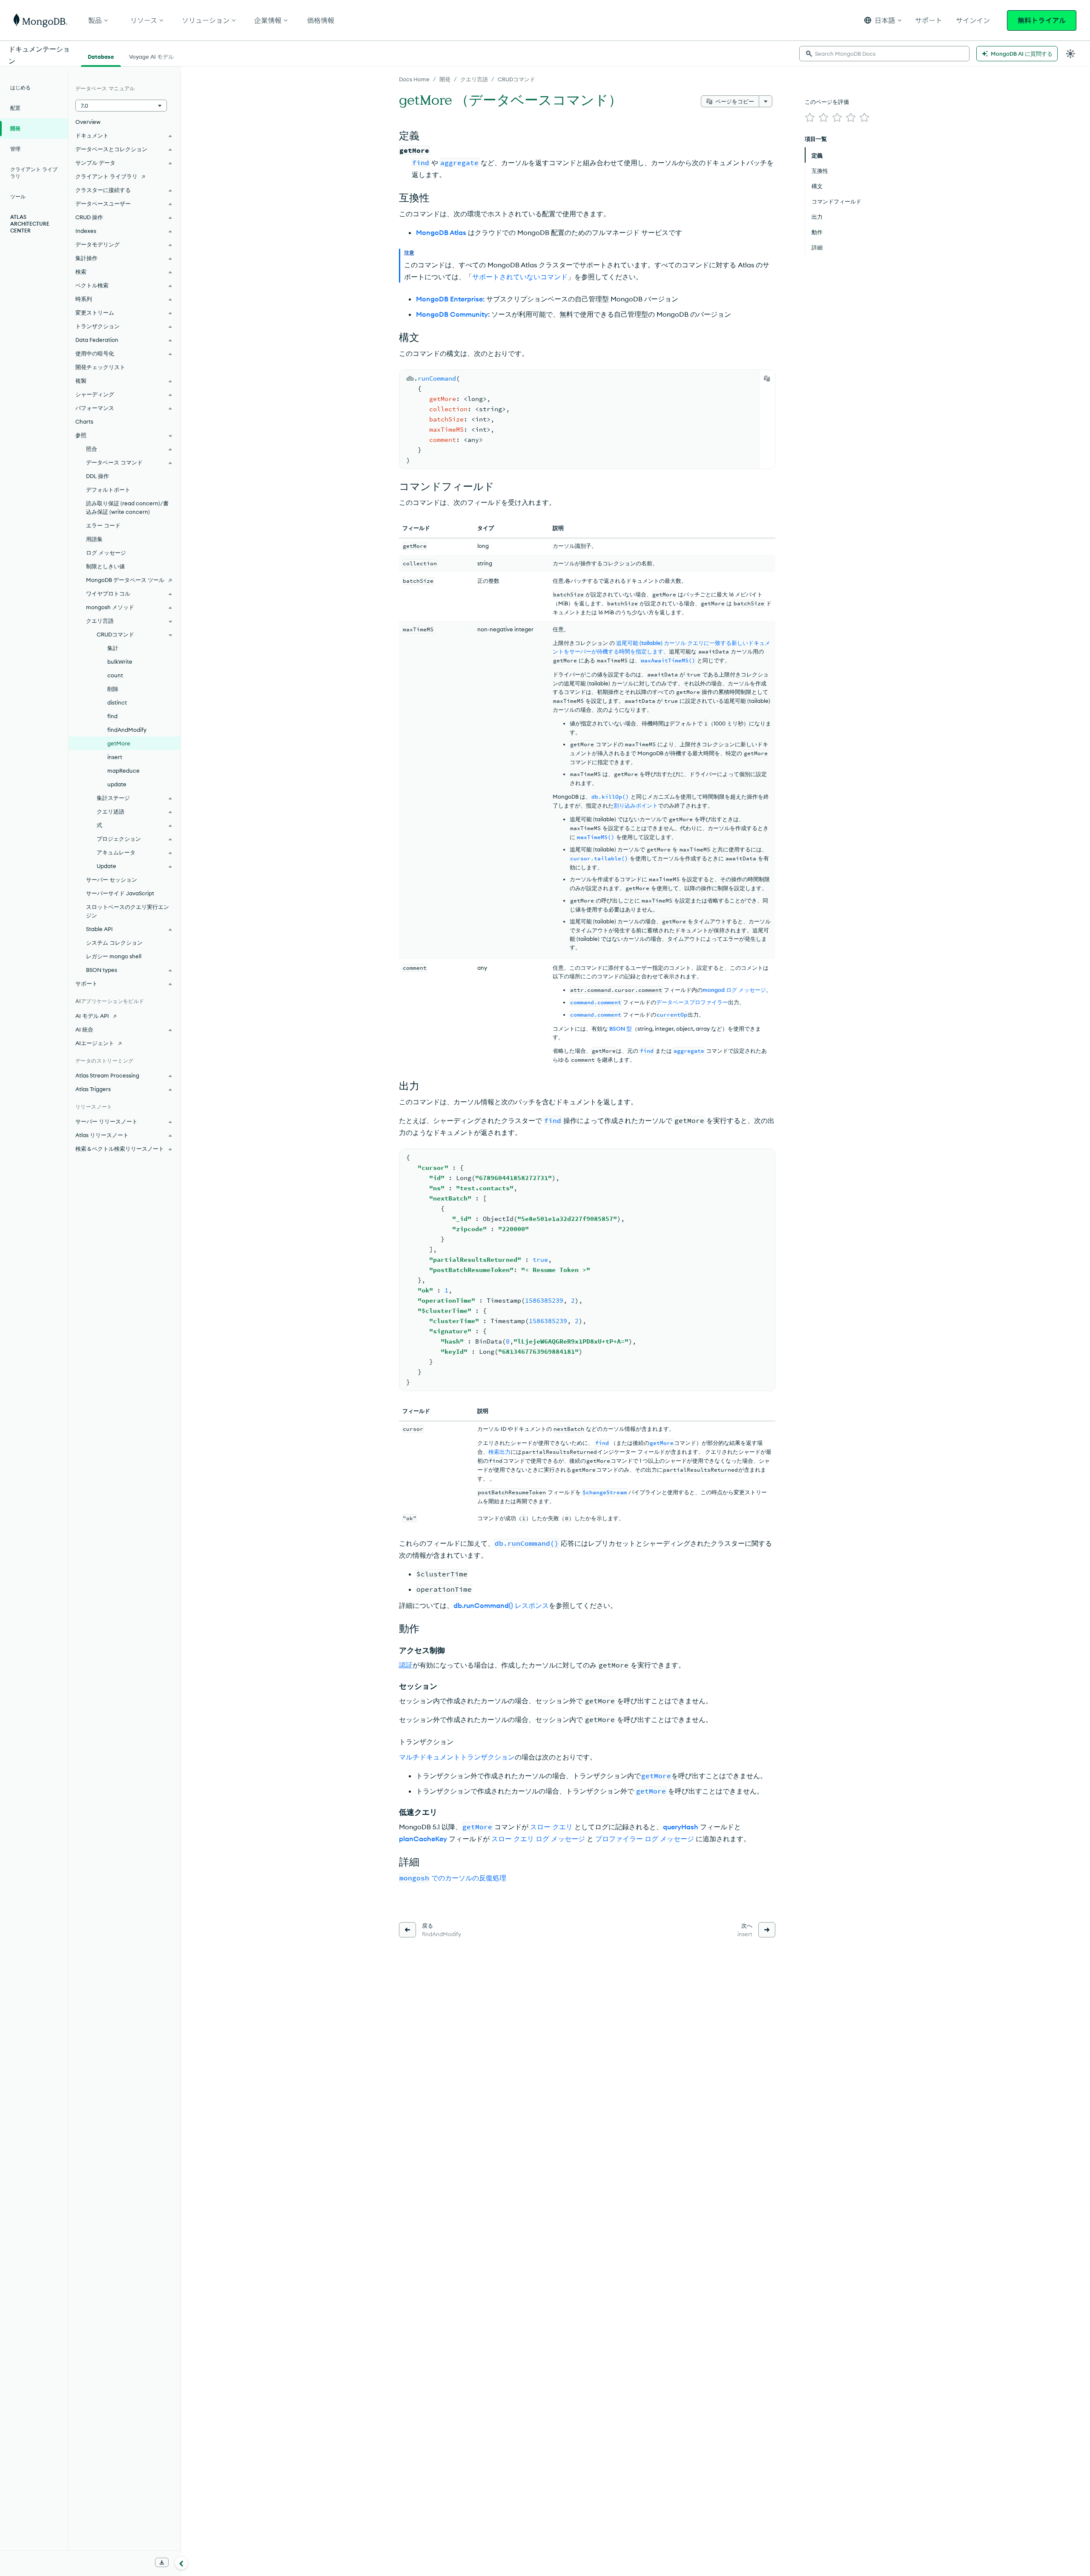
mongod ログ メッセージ (734, 990)
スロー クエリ (551, 1827)
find (112, 716)
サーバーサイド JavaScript (120, 893)
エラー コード (103, 525)
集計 (113, 648)
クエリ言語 (474, 79)
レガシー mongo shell (114, 956)
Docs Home (414, 79)
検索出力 (499, 1452)
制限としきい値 (105, 566)
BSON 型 (621, 1029)
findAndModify (127, 730)
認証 (406, 1665)
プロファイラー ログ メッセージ (645, 1839)
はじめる (20, 87)
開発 (445, 79)
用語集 (94, 539)
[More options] (766, 101)
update (117, 784)
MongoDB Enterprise (449, 299)
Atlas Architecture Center (30, 224)
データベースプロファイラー (692, 1002)
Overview (88, 122)
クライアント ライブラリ (34, 173)
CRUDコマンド (516, 79)
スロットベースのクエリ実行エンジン (128, 911)
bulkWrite (120, 662)
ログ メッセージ (106, 553)
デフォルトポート (108, 490)
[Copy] (767, 378)
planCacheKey (423, 1839)
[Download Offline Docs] (162, 2562)
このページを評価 (827, 102)
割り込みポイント (636, 805)
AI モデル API (92, 1016)
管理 (15, 149)
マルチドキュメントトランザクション (457, 1757)
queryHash (681, 1827)
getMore (119, 743)
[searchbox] (884, 54)
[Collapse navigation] (181, 2563)
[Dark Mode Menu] (1070, 54)
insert (115, 757)
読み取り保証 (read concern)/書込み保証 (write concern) (127, 507)
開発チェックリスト (100, 367)
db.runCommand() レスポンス (501, 1605)
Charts (84, 421)
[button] (883, 20)
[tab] (101, 56)
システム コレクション (114, 943)
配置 (15, 108)
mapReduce (123, 771)
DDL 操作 (98, 476)
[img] (810, 117)
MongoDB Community (452, 314)
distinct (117, 702)
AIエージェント (95, 1043)
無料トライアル (1042, 20)
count (115, 675)
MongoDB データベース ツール (125, 580)
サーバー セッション (112, 880)
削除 (113, 689)
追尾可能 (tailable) (639, 643)
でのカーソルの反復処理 (453, 1878)
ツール (18, 196)
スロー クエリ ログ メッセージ (538, 1839)
